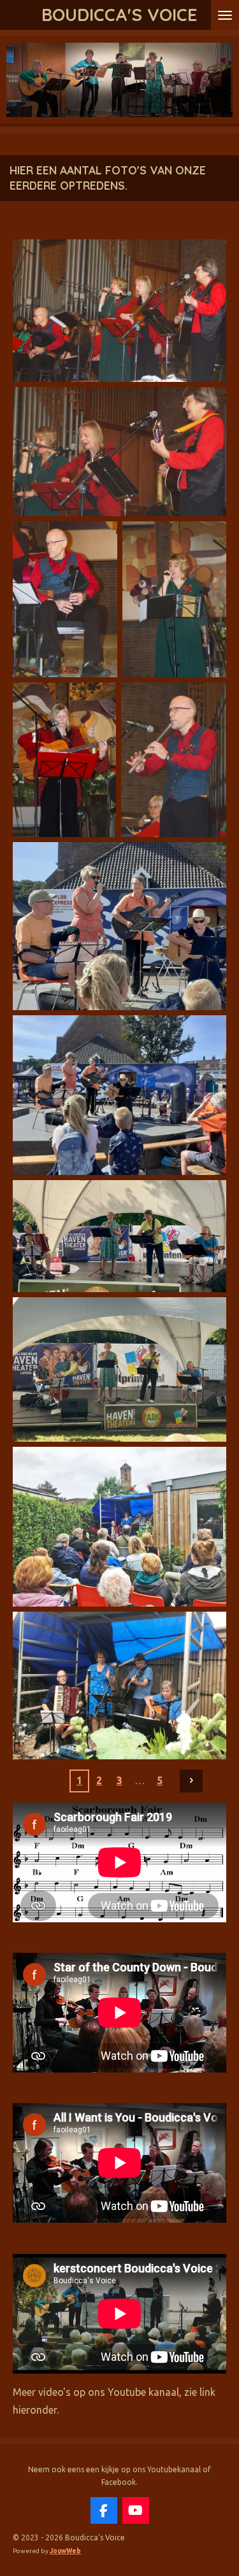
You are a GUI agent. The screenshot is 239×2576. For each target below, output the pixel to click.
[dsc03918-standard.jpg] (174, 760)
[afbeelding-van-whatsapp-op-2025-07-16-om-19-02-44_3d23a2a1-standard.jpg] (119, 1685)
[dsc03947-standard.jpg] (64, 760)
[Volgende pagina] (191, 1781)
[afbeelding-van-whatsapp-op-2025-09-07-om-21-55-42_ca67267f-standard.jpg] (119, 1095)
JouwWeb (65, 2551)
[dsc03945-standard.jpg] (175, 599)
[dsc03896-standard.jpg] (119, 452)
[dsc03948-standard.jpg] (65, 599)
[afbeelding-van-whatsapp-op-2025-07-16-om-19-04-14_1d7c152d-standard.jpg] (119, 1527)
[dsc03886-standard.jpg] (119, 310)
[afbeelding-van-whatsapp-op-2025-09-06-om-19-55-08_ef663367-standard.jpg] (119, 1369)
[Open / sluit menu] (225, 15)
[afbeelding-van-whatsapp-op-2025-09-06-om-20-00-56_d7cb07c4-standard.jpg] (119, 1236)
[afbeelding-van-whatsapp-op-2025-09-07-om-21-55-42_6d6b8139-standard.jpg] (119, 926)
